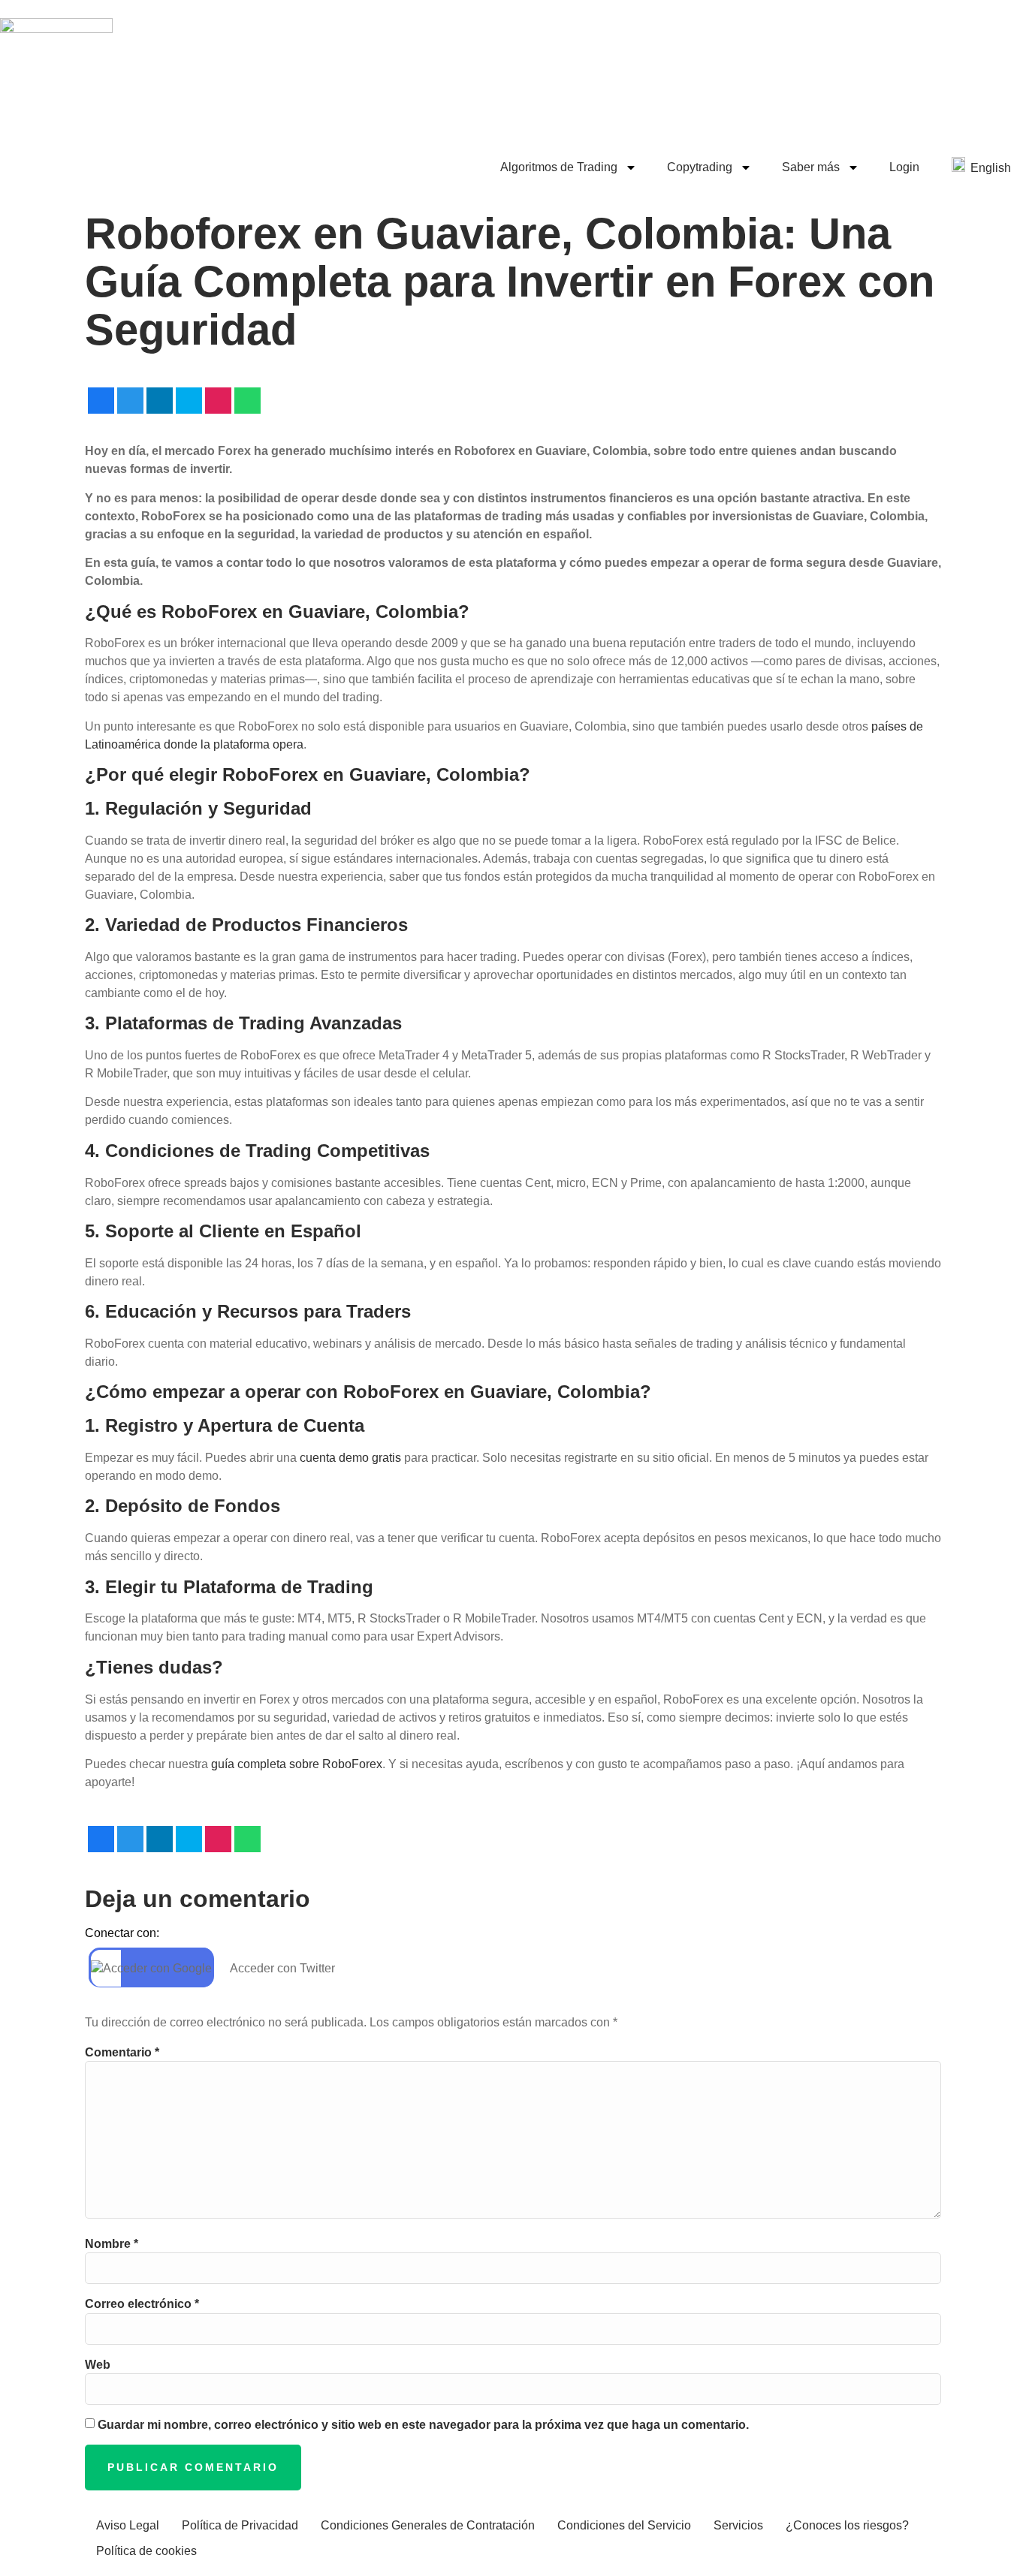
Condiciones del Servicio (624, 2525)
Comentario (122, 2053)
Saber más (811, 167)
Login (904, 167)
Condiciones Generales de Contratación (428, 2525)
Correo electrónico (142, 2304)
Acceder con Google (157, 1968)
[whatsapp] (247, 401)
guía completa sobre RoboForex (297, 1764)
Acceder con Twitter (282, 1968)
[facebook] (101, 401)
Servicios (738, 2525)
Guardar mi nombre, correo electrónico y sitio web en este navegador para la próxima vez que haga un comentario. (423, 2425)
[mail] (189, 401)
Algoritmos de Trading (559, 167)
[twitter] (130, 401)
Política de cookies (146, 2551)
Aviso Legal (128, 2525)
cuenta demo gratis (350, 1458)
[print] (218, 401)
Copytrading (700, 167)
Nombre (112, 2244)
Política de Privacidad (240, 2525)
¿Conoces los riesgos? (847, 2525)
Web (98, 2365)
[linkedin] (160, 401)
